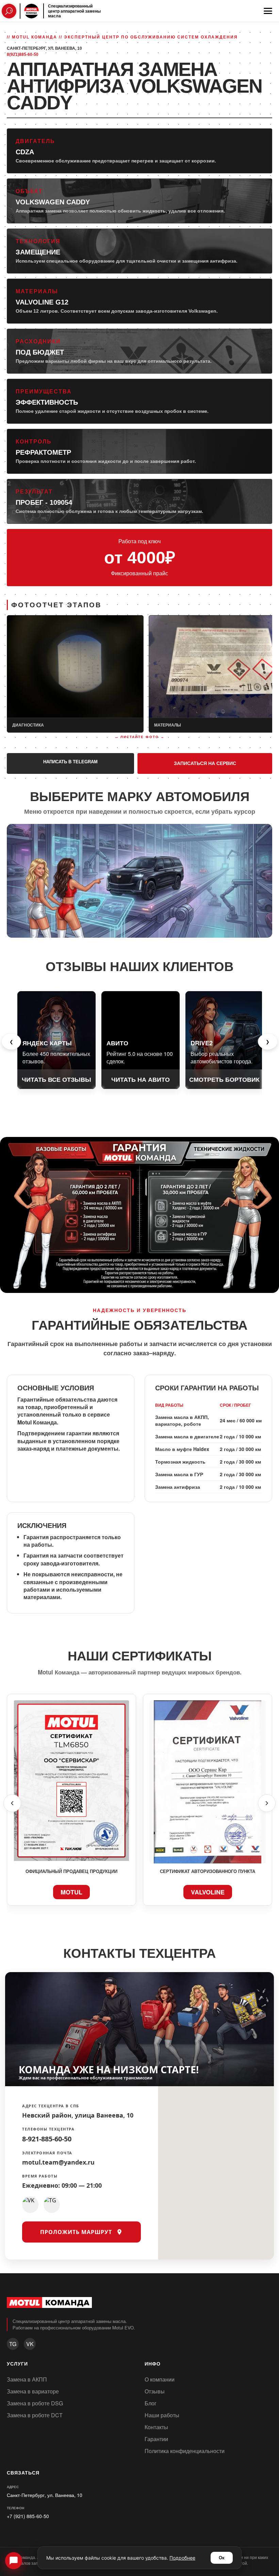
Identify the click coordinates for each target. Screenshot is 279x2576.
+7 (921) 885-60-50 (28, 2516)
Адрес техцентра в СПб (51, 2105)
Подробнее (182, 2558)
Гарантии (156, 2439)
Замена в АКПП (27, 2379)
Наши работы (162, 2415)
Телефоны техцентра (48, 2129)
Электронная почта (47, 2153)
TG (13, 2344)
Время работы (40, 2176)
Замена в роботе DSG (35, 2403)
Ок (222, 2558)
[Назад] (12, 1803)
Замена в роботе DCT (35, 2415)
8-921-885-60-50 (47, 2139)
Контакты (156, 2427)
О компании (160, 2379)
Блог (151, 2403)
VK (30, 2344)
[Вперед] (267, 1803)
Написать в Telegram (70, 762)
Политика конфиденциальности (185, 2451)
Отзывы (155, 2391)
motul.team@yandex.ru (58, 2162)
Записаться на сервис (205, 763)
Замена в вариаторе (33, 2391)
